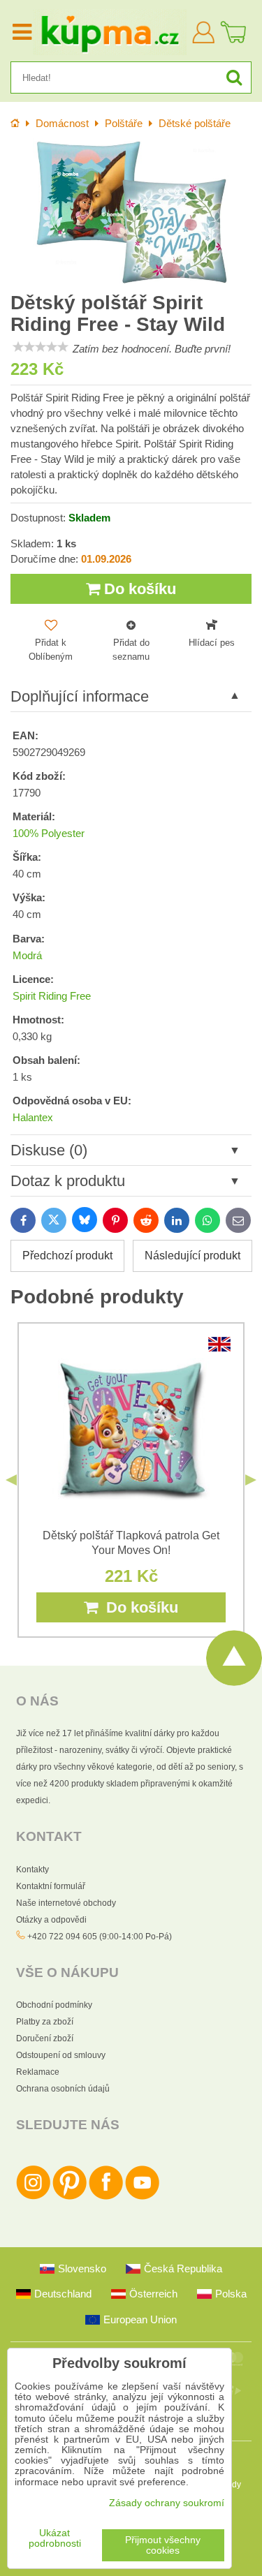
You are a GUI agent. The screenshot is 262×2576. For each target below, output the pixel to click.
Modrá (27, 956)
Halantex (33, 1118)
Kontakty (32, 1870)
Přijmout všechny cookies (163, 2545)
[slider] (41, 347)
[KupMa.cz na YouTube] (142, 2197)
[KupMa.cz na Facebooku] (106, 2197)
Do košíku (138, 589)
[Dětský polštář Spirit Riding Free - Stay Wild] (131, 212)
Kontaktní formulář (51, 1886)
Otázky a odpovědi (51, 1920)
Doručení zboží (45, 2038)
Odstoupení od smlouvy (61, 2055)
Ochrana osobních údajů (63, 2089)
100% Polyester (49, 834)
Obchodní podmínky (54, 2005)
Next (251, 1480)
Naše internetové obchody (66, 1903)
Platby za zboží (45, 2022)
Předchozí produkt (67, 1256)
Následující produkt (192, 1256)
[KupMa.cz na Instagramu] (33, 2197)
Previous (11, 1480)
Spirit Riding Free (52, 996)
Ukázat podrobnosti (55, 2538)
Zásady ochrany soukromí (167, 2503)
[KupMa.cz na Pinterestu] (70, 2197)
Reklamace (38, 2072)
